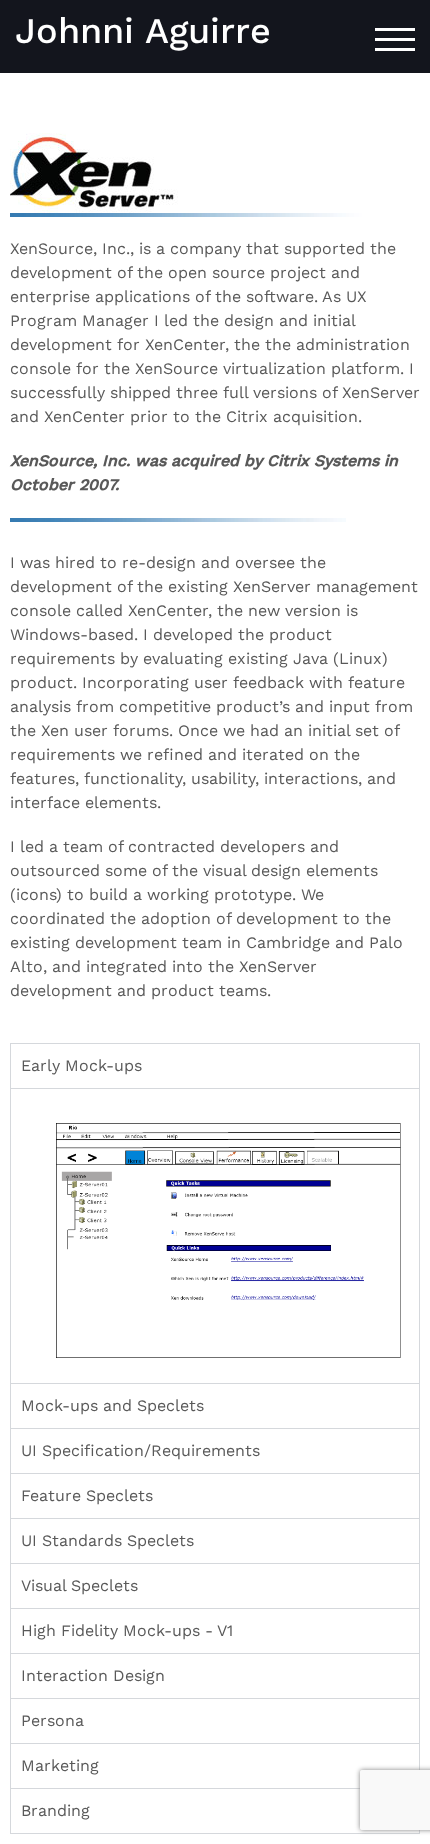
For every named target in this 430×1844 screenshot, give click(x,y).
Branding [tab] (55, 1810)
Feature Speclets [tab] (87, 1495)
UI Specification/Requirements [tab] (140, 1450)
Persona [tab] (52, 1720)
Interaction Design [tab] (93, 1675)
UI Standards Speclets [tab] (107, 1540)
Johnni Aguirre (143, 31)
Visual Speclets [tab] (79, 1585)
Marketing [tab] (60, 1765)
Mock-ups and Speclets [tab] (112, 1405)
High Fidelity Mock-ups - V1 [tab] (127, 1630)
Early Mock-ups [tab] (81, 1065)
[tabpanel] (215, 1235)
